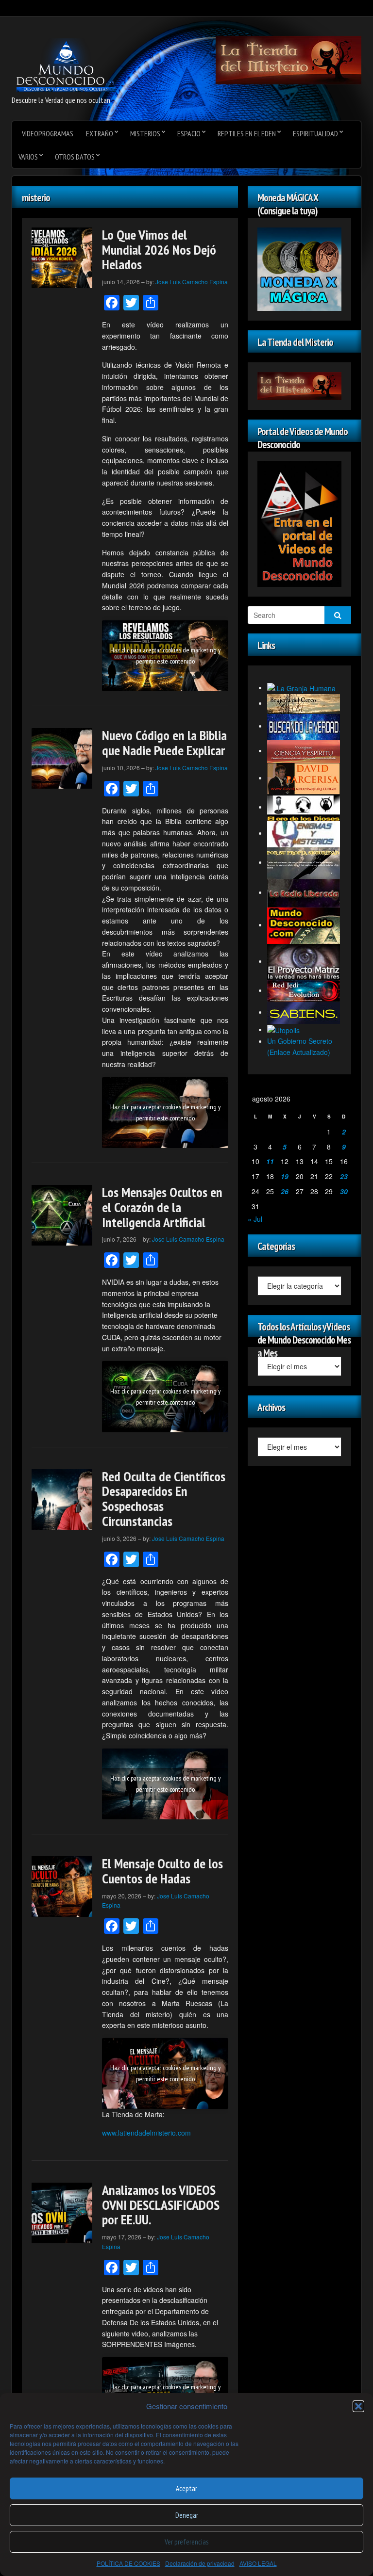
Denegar (187, 2515)
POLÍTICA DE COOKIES (128, 2563)
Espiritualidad (315, 133)
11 (270, 1161)
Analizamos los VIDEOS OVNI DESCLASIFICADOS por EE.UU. (161, 2205)
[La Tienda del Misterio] (288, 59)
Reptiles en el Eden (247, 133)
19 (285, 1176)
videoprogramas (48, 133)
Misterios (145, 133)
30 (344, 1191)
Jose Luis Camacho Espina (192, 282)
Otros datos (75, 157)
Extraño (100, 133)
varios (28, 157)
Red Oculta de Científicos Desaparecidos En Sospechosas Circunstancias (164, 1499)
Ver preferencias (186, 2542)
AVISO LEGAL (258, 2563)
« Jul (255, 1219)
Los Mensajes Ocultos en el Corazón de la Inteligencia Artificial (162, 1207)
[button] (358, 2406)
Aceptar (186, 2488)
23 (344, 1176)
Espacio (189, 133)
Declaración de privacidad (200, 2563)
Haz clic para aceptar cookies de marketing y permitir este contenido (165, 656)
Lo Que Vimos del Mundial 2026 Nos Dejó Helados (159, 250)
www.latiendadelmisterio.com (146, 2133)
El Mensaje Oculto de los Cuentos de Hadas (162, 1871)
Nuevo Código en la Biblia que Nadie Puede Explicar (164, 743)
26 (285, 1191)
